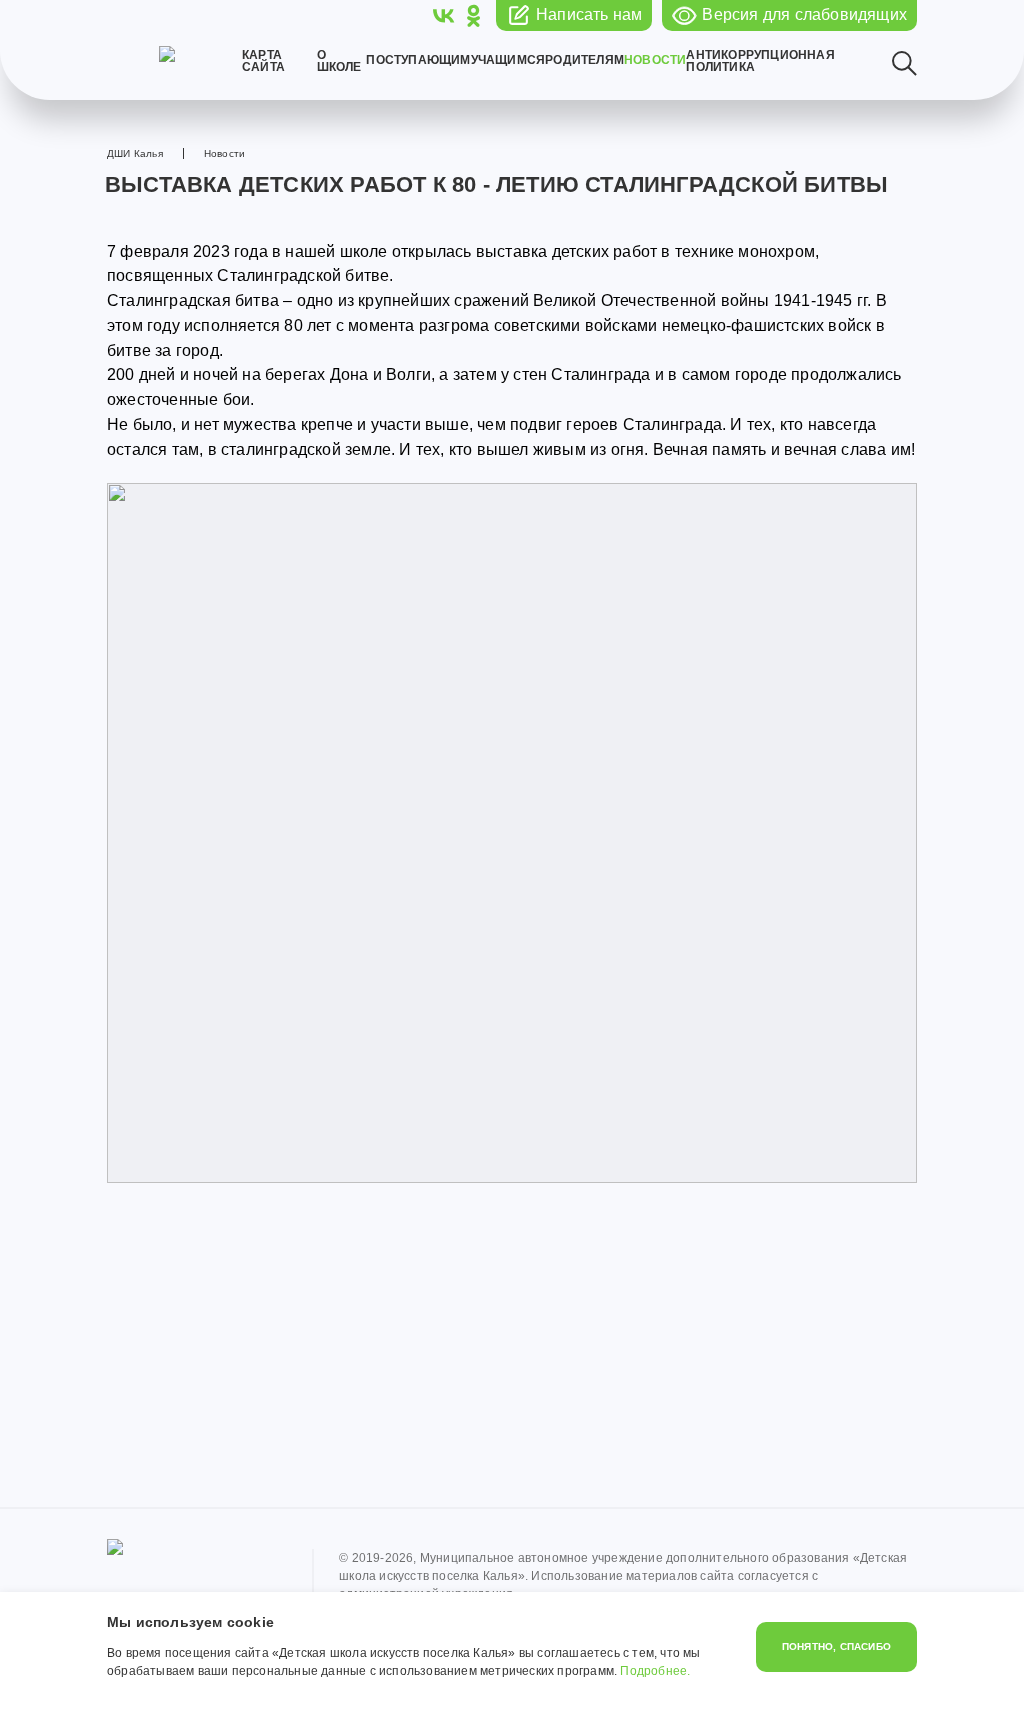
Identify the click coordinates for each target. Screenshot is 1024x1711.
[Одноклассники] (473, 15)
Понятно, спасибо (836, 1646)
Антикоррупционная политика (760, 61)
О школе (339, 61)
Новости (655, 60)
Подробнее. (655, 1671)
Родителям (584, 60)
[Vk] (444, 15)
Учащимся (508, 60)
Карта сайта (263, 61)
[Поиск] (904, 63)
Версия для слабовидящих (804, 14)
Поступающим (418, 60)
